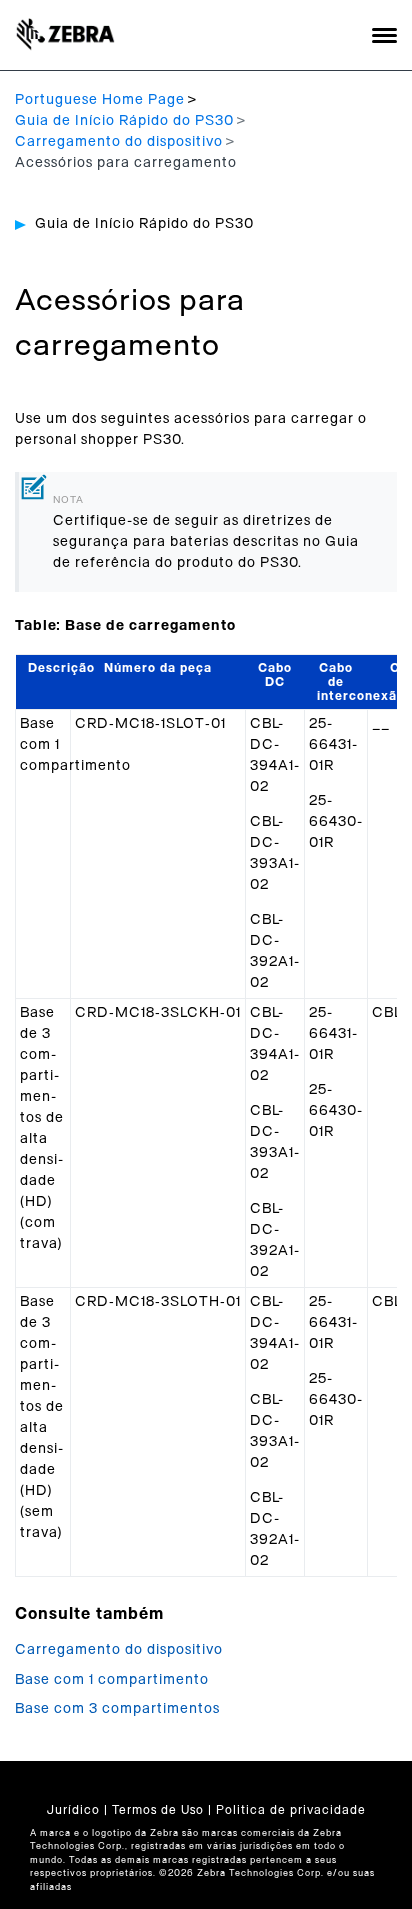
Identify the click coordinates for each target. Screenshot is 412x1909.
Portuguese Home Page (100, 100)
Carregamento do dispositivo (119, 142)
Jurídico (73, 1810)
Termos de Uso (158, 1810)
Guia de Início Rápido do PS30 (124, 121)
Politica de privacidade (291, 1810)
